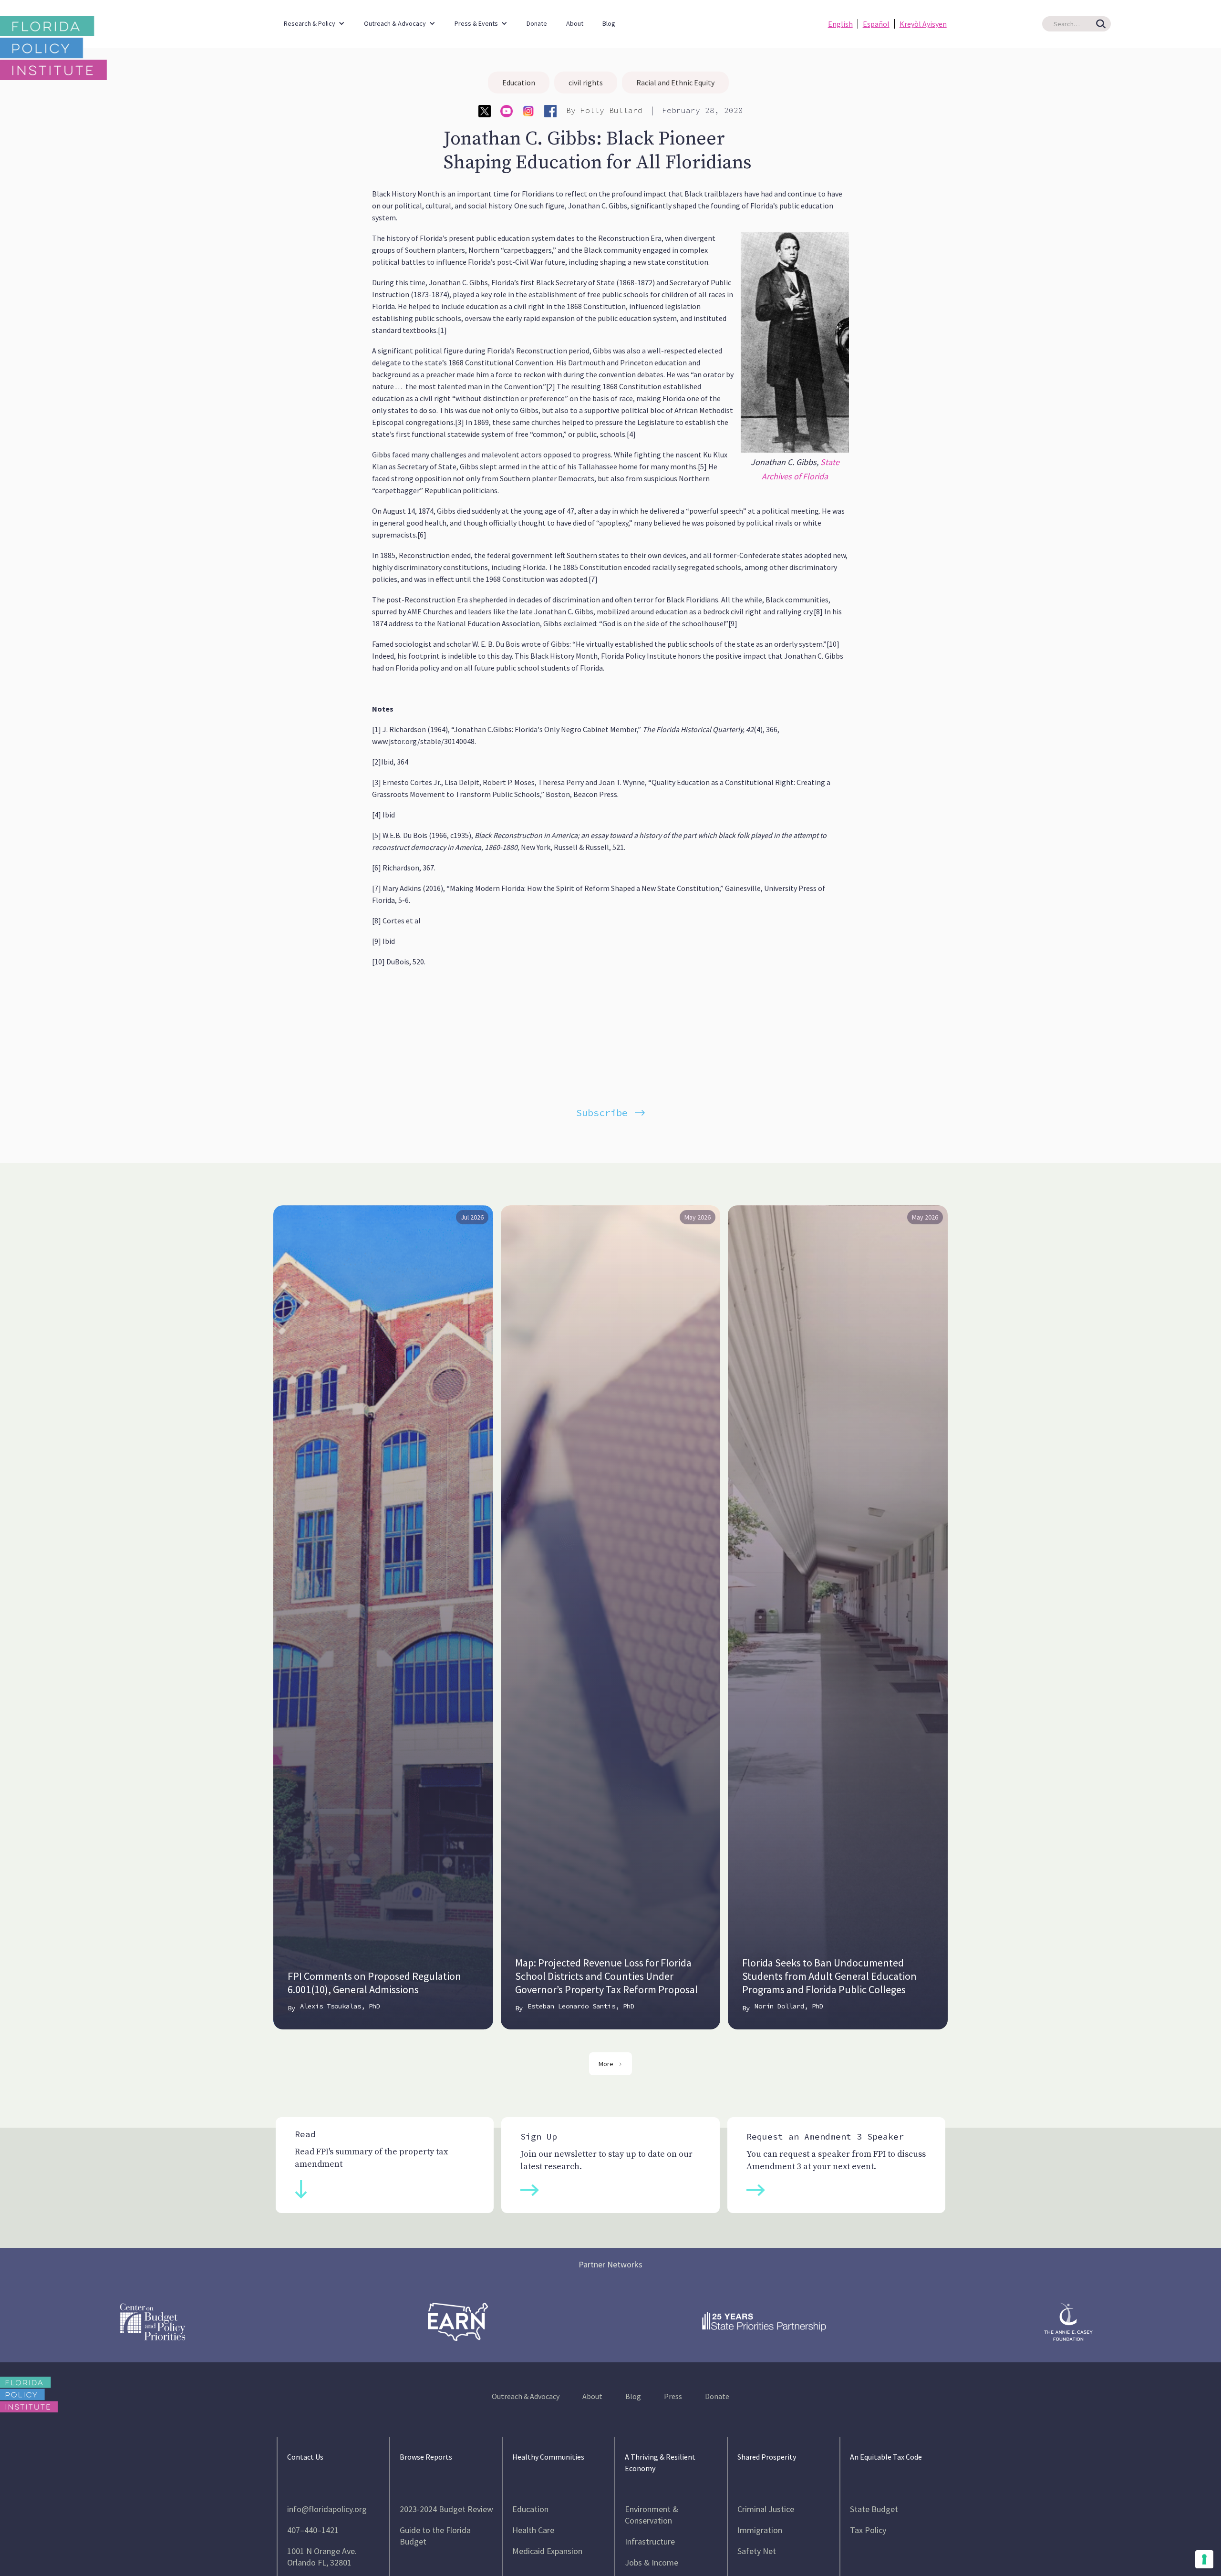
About (575, 23)
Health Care (533, 2530)
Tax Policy (868, 2530)
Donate (537, 23)
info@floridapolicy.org (327, 2509)
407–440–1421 (313, 2530)
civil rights (586, 83)
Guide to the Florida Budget (435, 2536)
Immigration (760, 2530)
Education (519, 83)
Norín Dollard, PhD (789, 2006)
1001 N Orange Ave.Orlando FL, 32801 (322, 2557)
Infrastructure (650, 2541)
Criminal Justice (766, 2509)
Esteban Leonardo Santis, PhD (581, 2006)
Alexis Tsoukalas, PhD (340, 2006)
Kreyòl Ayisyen (923, 24)
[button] (314, 19)
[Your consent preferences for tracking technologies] (1204, 2559)
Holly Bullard (611, 110)
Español (876, 24)
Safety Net (757, 2551)
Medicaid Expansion (547, 2551)
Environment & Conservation (652, 2515)
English (840, 24)
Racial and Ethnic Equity (675, 83)
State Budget (874, 2509)
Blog (609, 23)
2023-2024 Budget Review (446, 2509)
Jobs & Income (652, 2562)
